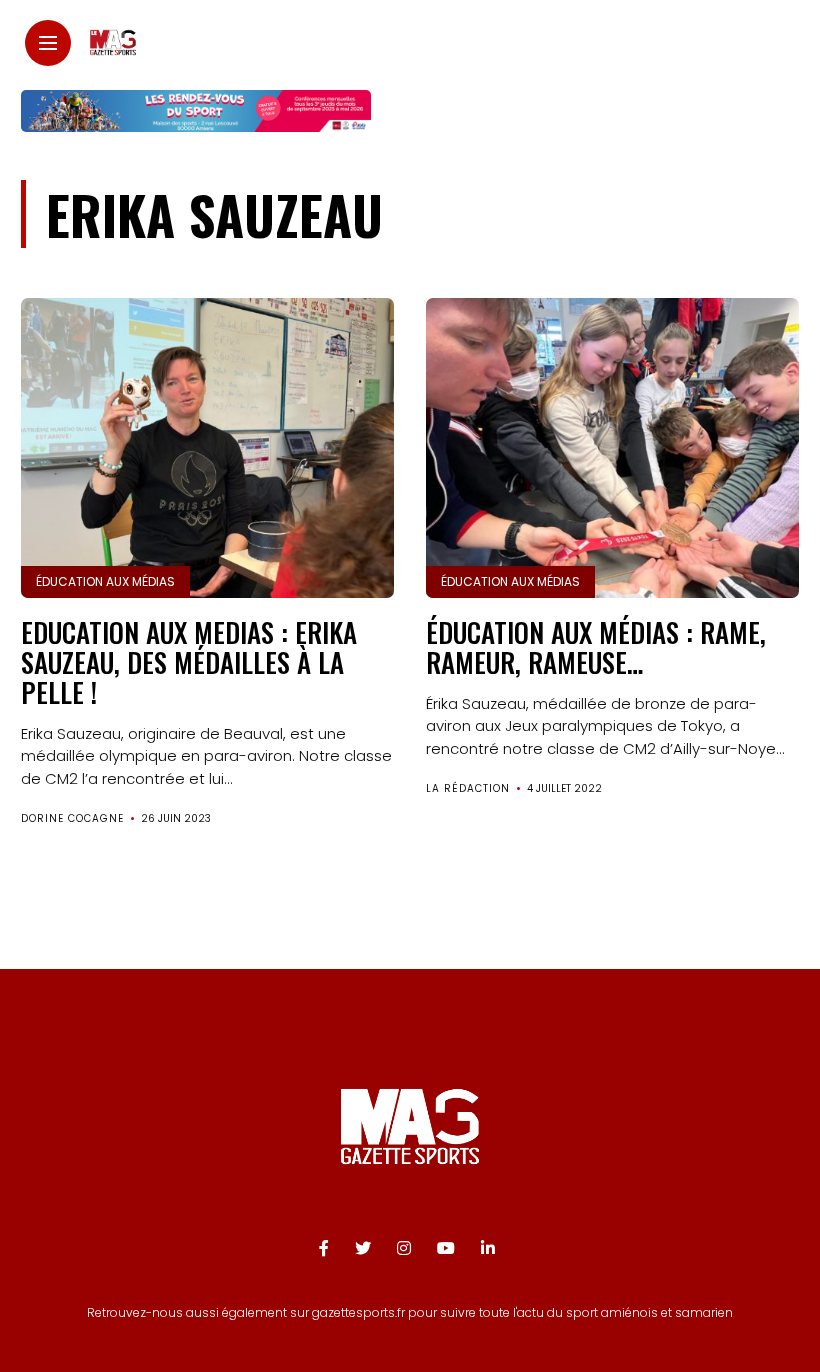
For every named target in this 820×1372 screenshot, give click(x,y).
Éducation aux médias (105, 581)
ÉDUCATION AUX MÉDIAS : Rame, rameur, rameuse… (596, 647)
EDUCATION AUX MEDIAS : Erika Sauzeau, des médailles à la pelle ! (189, 661)
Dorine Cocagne (72, 818)
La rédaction (468, 788)
